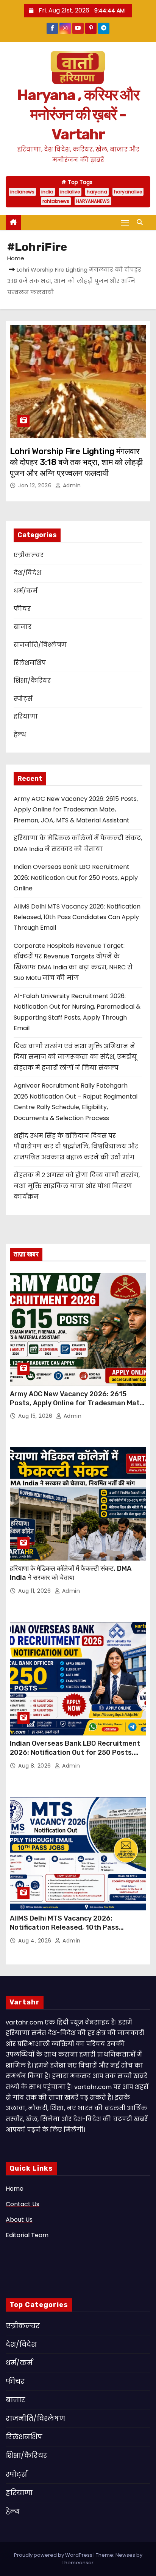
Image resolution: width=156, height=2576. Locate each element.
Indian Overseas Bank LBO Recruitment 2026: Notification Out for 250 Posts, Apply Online (76, 878)
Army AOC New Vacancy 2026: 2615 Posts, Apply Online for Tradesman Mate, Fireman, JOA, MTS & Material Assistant (76, 810)
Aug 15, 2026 (36, 1416)
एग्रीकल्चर (29, 555)
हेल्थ (20, 735)
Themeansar (78, 2563)
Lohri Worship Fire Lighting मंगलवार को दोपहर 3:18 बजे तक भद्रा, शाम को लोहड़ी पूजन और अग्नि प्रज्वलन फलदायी (76, 462)
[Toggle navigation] (125, 223)
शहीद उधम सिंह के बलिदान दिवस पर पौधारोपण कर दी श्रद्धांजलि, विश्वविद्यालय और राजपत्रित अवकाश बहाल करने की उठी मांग (76, 1147)
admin (71, 485)
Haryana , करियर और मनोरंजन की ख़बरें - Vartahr (78, 115)
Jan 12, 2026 (36, 485)
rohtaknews (56, 201)
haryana (97, 192)
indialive (70, 192)
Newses (125, 2555)
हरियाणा (26, 716)
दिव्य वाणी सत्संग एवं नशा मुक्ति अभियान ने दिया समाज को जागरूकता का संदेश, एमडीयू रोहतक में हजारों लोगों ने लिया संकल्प (75, 1057)
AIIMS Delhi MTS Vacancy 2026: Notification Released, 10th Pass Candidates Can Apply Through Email (77, 917)
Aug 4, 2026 (36, 1941)
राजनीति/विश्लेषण (40, 645)
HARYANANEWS (93, 201)
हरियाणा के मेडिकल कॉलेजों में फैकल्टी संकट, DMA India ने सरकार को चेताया (71, 1573)
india (47, 192)
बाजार (23, 627)
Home (16, 258)
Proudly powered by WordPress (54, 2555)
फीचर (22, 609)
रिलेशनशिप (30, 663)
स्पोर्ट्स (23, 699)
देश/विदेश (27, 573)
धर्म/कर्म (26, 591)
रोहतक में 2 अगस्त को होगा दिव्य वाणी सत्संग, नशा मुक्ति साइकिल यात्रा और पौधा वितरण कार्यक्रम (77, 1186)
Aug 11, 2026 (35, 1591)
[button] (142, 222)
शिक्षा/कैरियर (32, 681)
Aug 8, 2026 (35, 1766)
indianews (22, 192)
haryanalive (128, 192)
